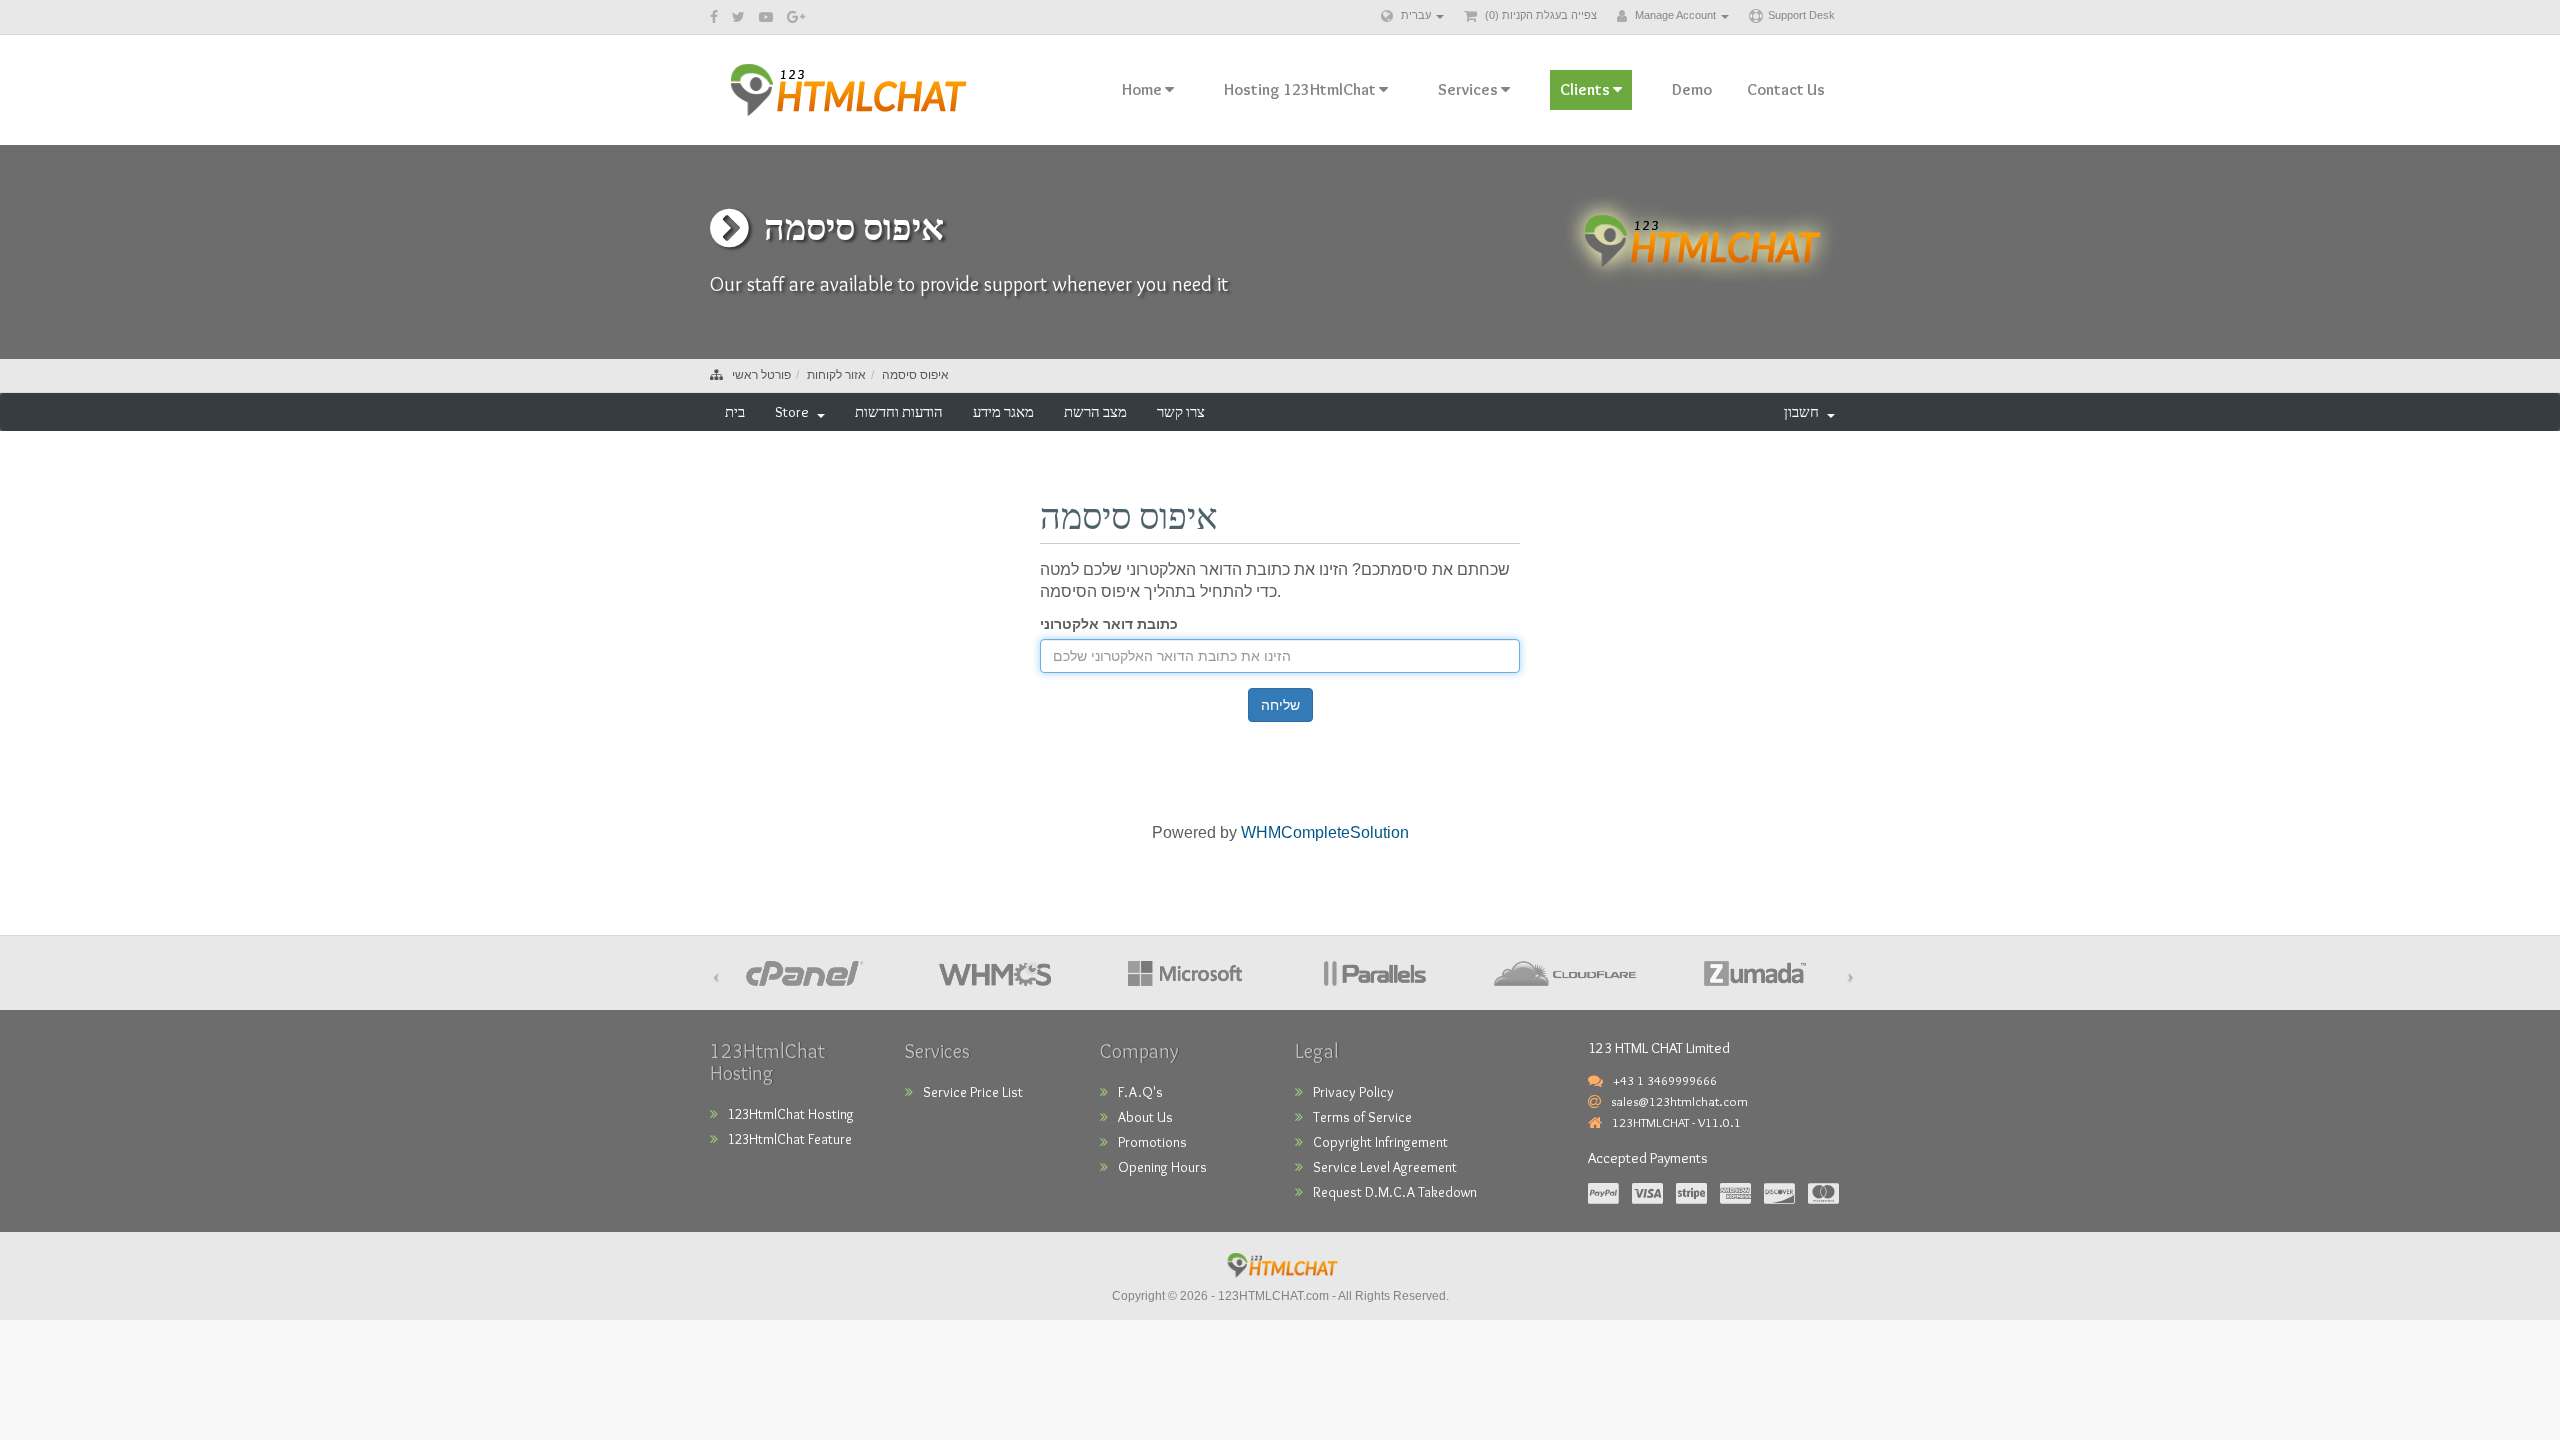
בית (735, 412)
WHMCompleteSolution (1325, 832)
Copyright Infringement (1380, 1142)
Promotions (1152, 1142)
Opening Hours (1162, 1167)
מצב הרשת (1095, 412)
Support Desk (1801, 15)
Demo (1692, 89)
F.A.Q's (1140, 1092)
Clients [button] (1586, 89)
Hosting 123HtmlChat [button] (1301, 89)
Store (795, 412)
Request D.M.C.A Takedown (1395, 1192)
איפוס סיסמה (915, 375)
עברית (1416, 15)
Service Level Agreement (1385, 1167)
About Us (1145, 1117)
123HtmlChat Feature (790, 1139)
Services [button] (1469, 89)
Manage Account (1675, 15)
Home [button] (1143, 89)
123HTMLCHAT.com (1273, 1296)
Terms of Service (1362, 1117)
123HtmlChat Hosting (791, 1114)
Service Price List (973, 1092)
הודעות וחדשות (899, 412)
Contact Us (1786, 89)
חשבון (1804, 412)
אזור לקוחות (836, 375)
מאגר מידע (1003, 412)
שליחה (1280, 705)
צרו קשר (1181, 412)
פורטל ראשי (761, 375)
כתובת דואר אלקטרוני (1109, 624)
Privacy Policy (1353, 1092)
